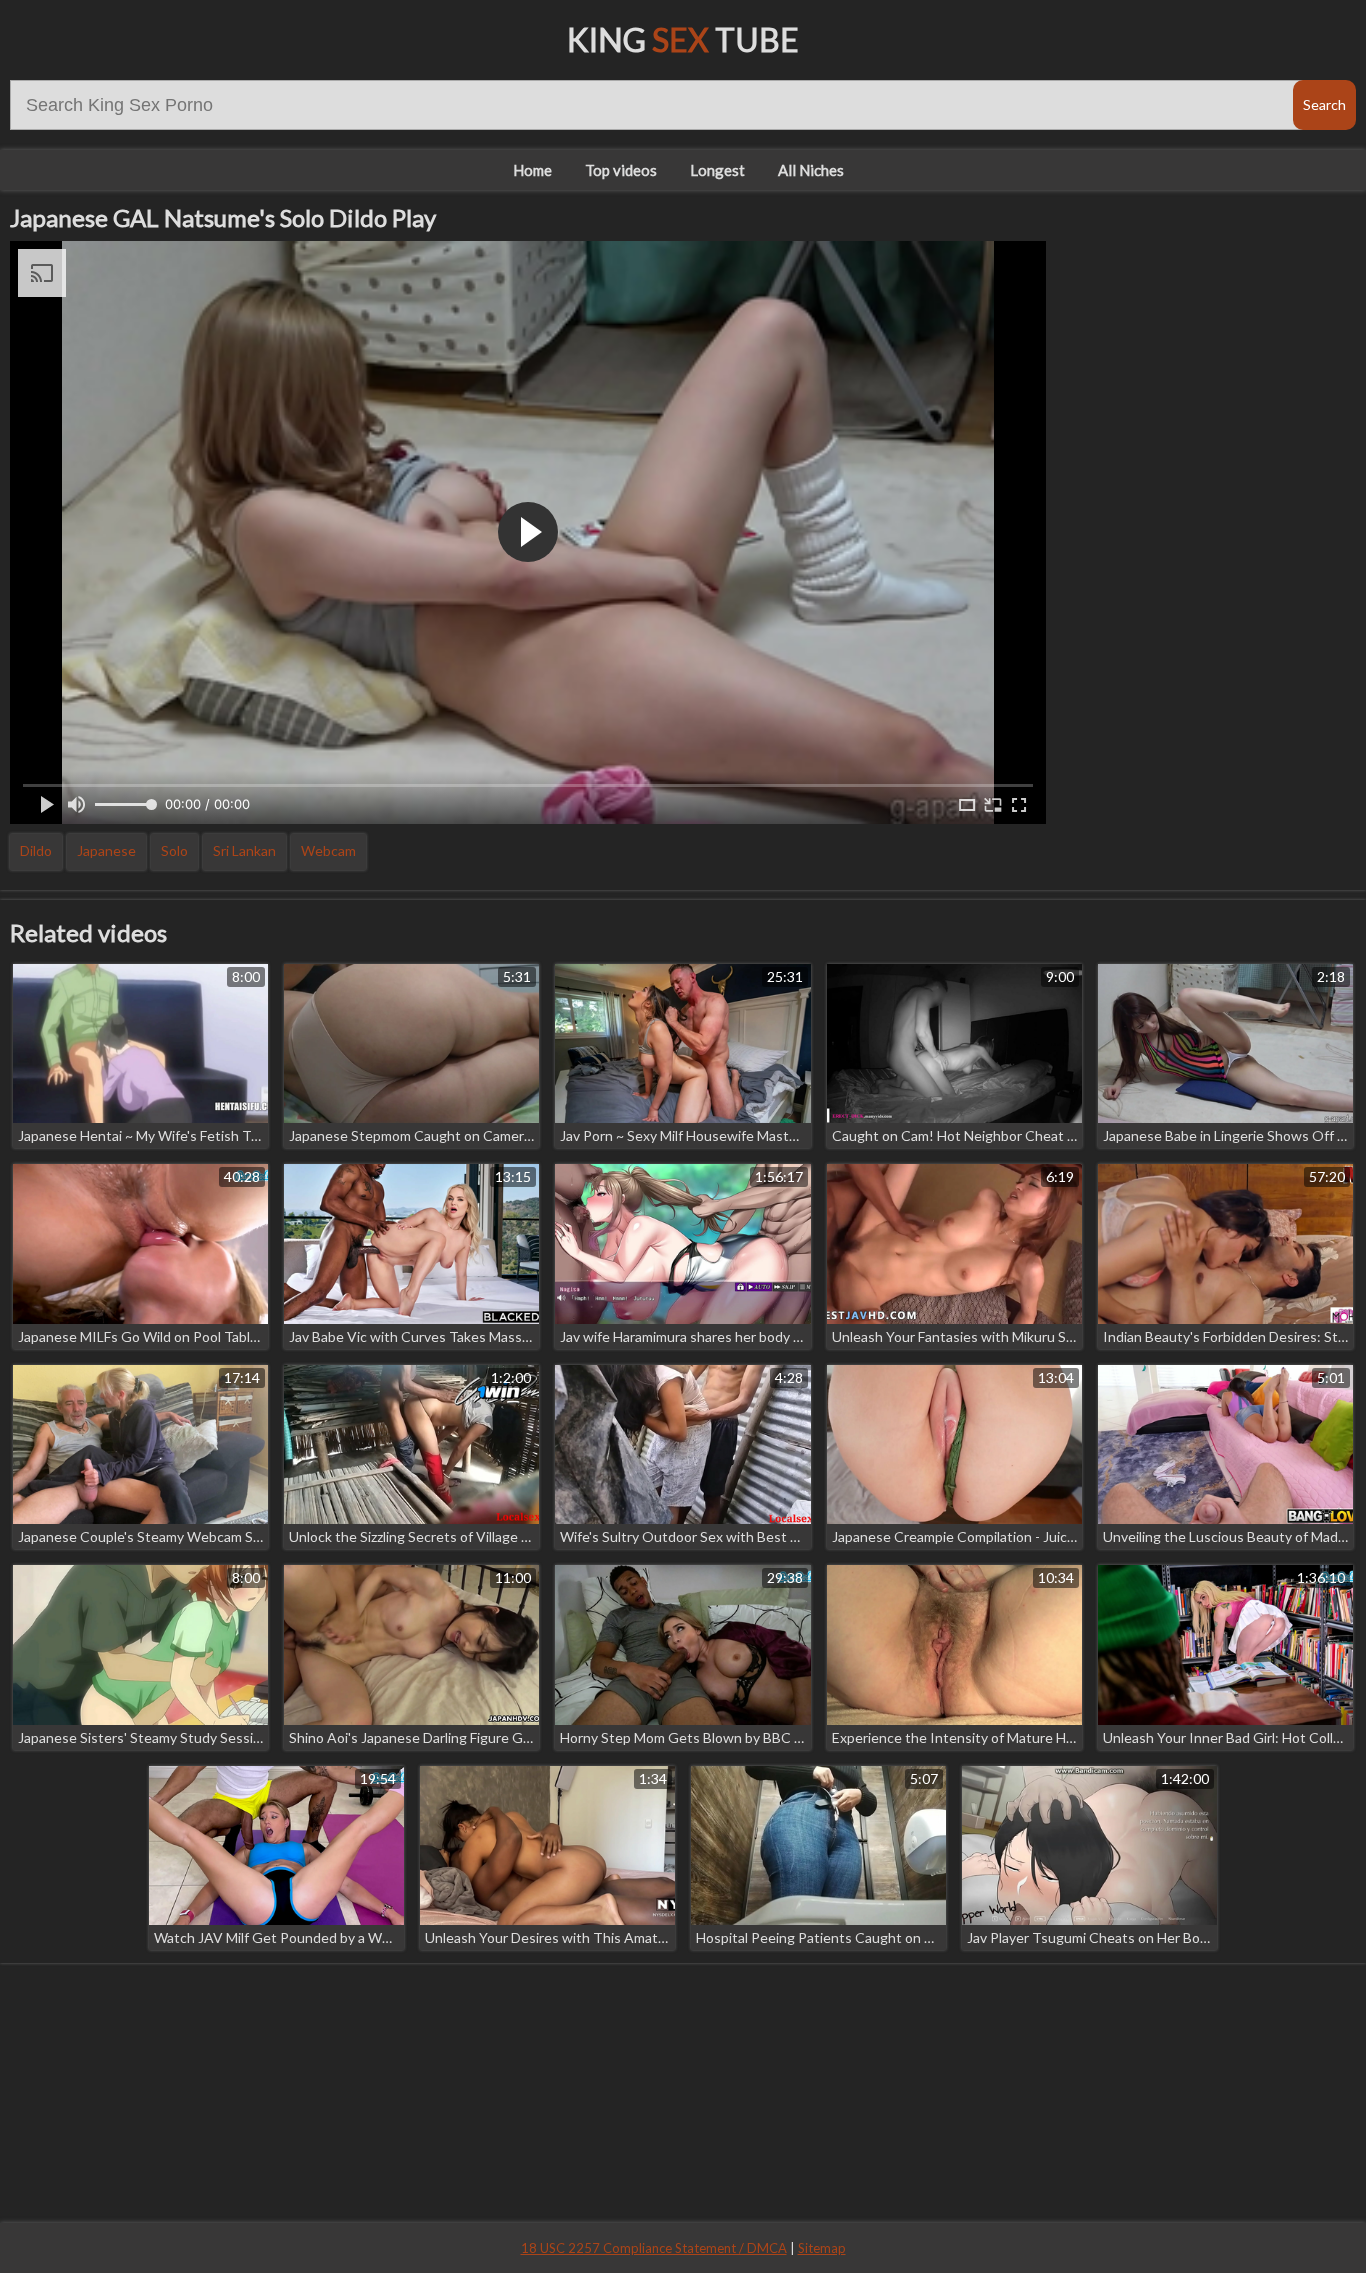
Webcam (328, 850)
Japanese (106, 850)
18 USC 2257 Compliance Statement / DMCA (654, 2248)
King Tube (683, 39)
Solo (174, 850)
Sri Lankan (244, 850)
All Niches (811, 170)
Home (532, 170)
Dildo (36, 850)
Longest (717, 170)
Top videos (621, 170)
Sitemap (822, 2248)
